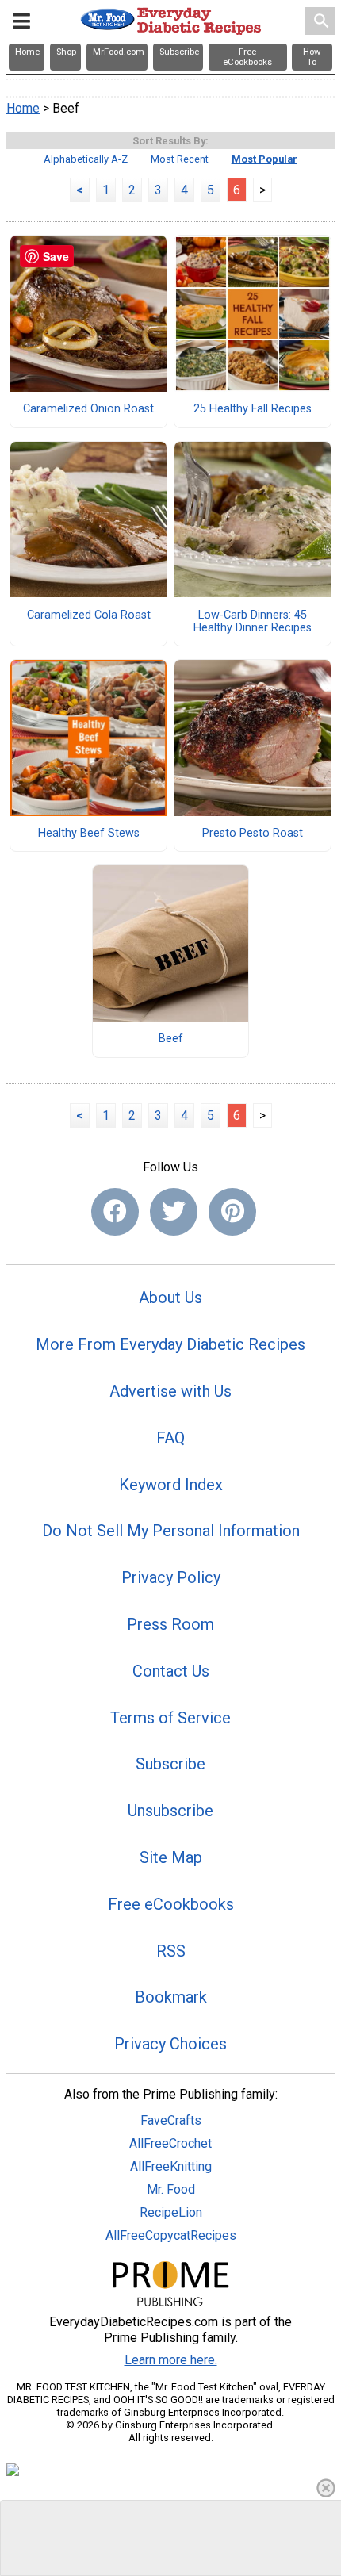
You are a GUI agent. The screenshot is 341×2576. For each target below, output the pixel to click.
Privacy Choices (170, 2044)
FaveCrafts (171, 2120)
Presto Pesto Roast (253, 834)
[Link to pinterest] (232, 1212)
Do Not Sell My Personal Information (171, 1531)
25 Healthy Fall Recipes (253, 409)
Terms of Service (170, 1718)
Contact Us (171, 1671)
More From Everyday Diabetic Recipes (170, 1344)
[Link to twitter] (174, 1212)
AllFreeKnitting (171, 2166)
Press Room (170, 1624)
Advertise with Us (170, 1391)
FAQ (170, 1438)
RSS (171, 1951)
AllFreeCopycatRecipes (171, 2235)
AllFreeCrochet (170, 2143)
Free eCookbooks (171, 1904)
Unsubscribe (170, 1811)
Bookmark (171, 1997)
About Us (170, 1298)
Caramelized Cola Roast (89, 615)
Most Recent (180, 159)
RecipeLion (171, 2212)
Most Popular (264, 159)
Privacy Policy (171, 1577)
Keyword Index (171, 1485)
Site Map (171, 1857)
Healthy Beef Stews (89, 834)
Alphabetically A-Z (86, 159)
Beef (171, 1039)
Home (23, 108)
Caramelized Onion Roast (88, 409)
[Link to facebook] (115, 1212)
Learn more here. (171, 2360)
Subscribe (170, 1764)
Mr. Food (171, 2189)
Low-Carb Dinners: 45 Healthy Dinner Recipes (253, 622)
